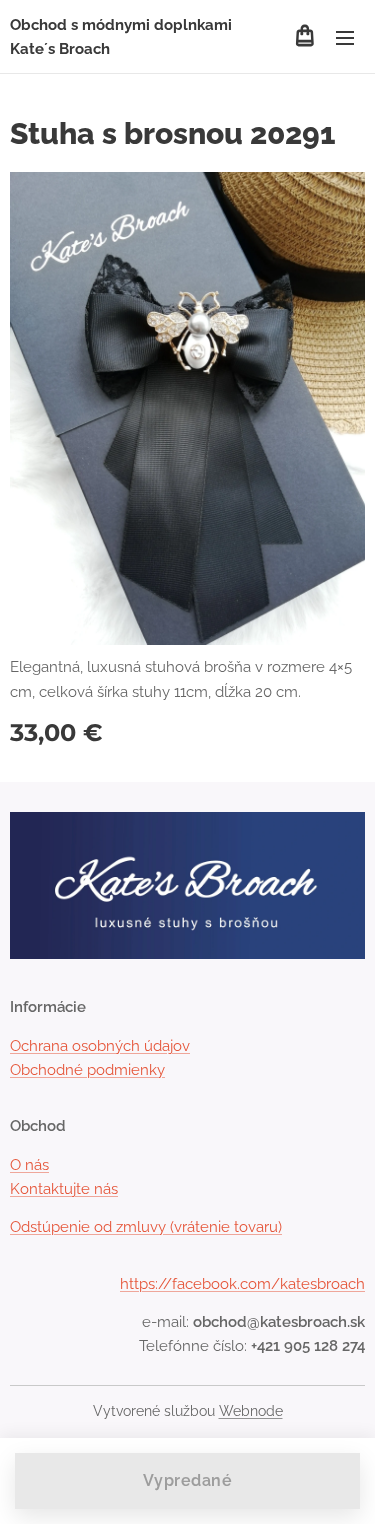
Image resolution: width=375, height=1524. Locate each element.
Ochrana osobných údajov (100, 1046)
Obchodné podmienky (87, 1070)
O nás (29, 1165)
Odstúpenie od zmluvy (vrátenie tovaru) (146, 1227)
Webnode (251, 1411)
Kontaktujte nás (64, 1189)
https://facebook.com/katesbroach (242, 1284)
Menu (345, 37)
